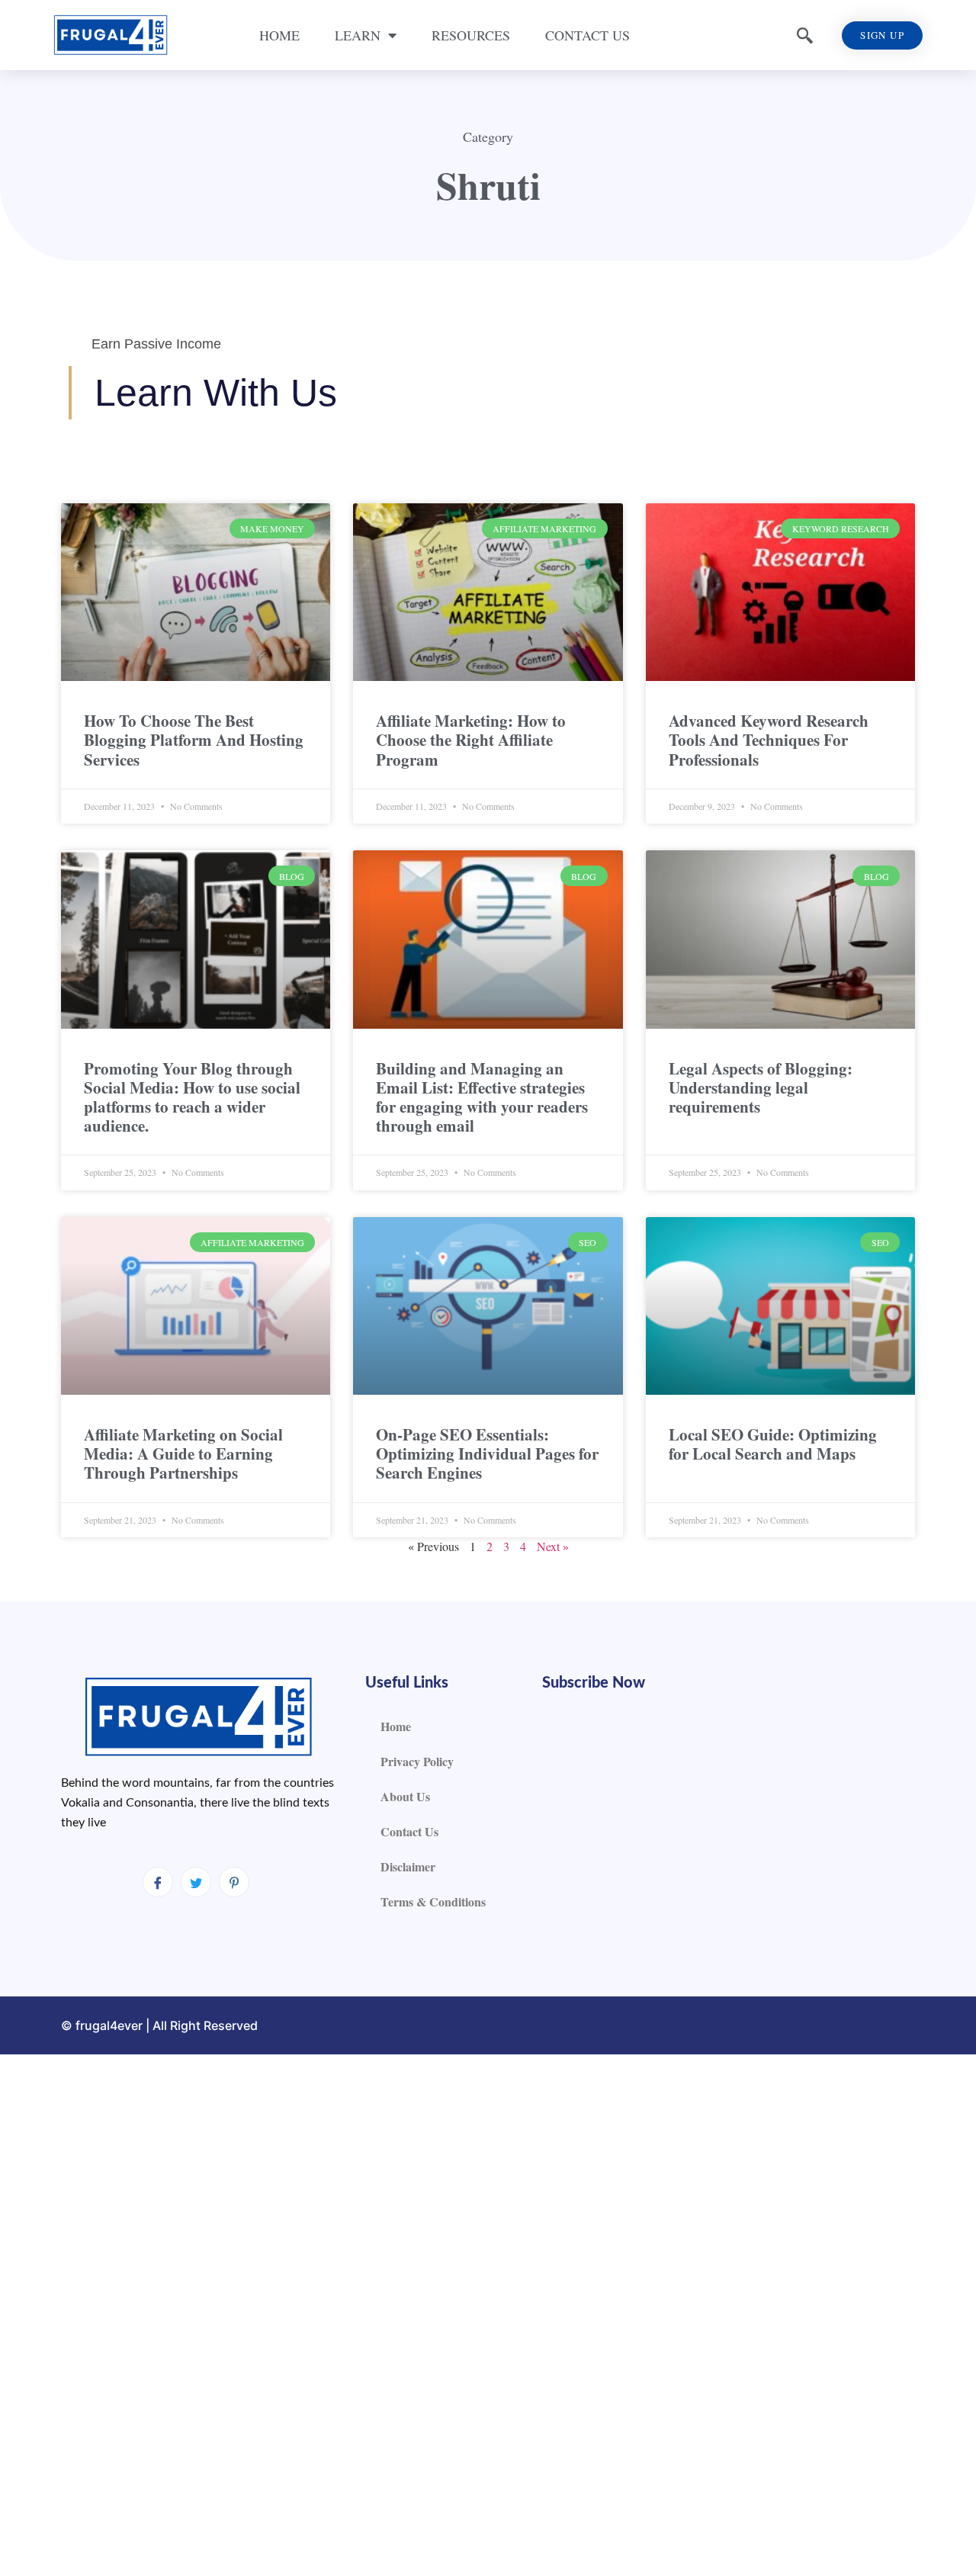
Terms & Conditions (433, 1901)
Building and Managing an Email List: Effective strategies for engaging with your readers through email (482, 1097)
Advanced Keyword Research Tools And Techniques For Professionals (769, 740)
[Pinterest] (234, 1882)
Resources (471, 35)
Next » (553, 1546)
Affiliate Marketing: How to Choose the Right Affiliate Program (471, 740)
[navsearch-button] (805, 35)
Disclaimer (408, 1866)
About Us (405, 1796)
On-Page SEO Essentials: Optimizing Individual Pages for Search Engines (487, 1453)
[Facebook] (158, 1882)
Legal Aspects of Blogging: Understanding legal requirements (761, 1087)
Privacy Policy (417, 1761)
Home (279, 35)
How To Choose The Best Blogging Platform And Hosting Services (194, 740)
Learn (358, 35)
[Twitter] (196, 1882)
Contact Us (588, 35)
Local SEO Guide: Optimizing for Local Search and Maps (773, 1444)
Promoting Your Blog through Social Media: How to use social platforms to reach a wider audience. (192, 1097)
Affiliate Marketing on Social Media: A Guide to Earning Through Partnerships (183, 1453)
